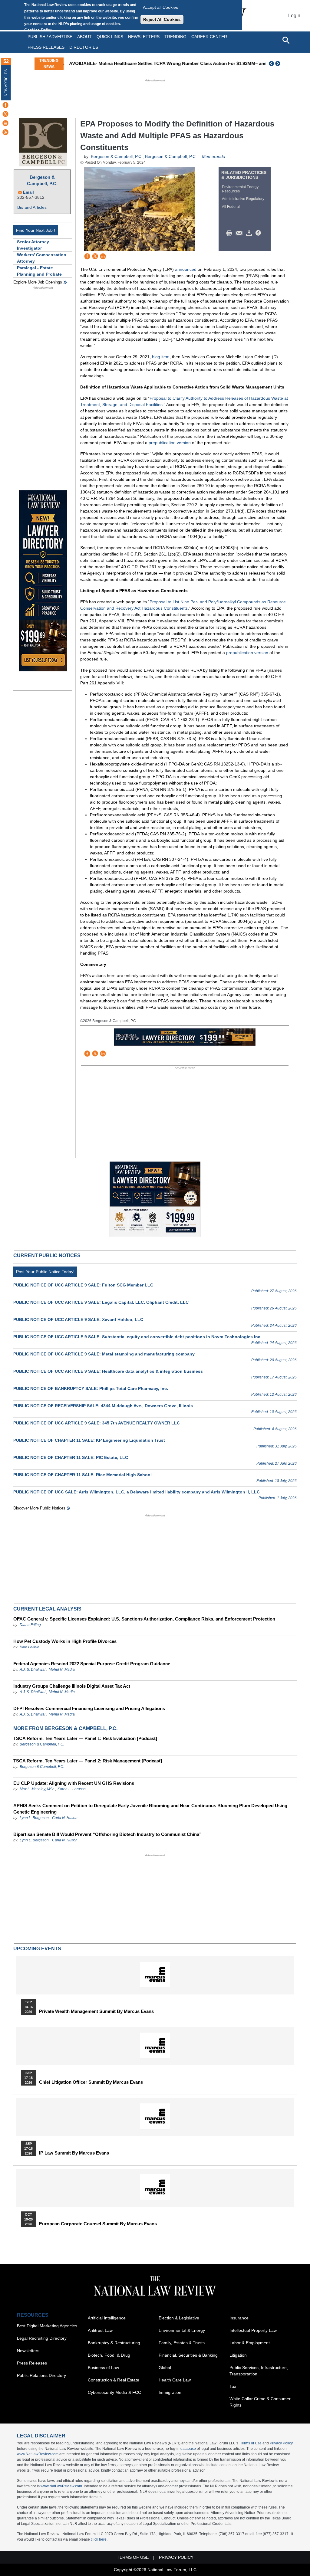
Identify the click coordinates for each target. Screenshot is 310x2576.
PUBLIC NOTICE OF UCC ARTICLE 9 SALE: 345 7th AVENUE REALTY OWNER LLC (97, 1423)
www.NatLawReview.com (38, 2454)
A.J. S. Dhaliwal (33, 1670)
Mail (240, 233)
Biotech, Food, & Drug (109, 2355)
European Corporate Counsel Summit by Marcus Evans (98, 2224)
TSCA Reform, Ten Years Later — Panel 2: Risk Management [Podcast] (88, 1761)
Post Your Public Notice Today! (45, 1272)
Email (28, 192)
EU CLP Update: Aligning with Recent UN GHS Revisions (74, 1783)
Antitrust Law (100, 2330)
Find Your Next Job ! (36, 230)
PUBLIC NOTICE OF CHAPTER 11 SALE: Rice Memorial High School (82, 1475)
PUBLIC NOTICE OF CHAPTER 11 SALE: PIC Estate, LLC (71, 1457)
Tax (233, 2386)
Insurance (239, 2318)
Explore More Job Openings (38, 282)
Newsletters (144, 37)
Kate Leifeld (30, 1647)
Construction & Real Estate (114, 2380)
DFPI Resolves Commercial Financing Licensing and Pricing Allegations (89, 1708)
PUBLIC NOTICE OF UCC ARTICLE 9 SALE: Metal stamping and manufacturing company (104, 1354)
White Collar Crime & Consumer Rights (260, 2402)
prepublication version (170, 443)
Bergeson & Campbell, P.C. (42, 180)
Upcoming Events (37, 1949)
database (188, 2449)
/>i (259, 233)
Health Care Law (175, 2380)
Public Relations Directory (41, 2375)
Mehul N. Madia (62, 1670)
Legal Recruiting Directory (42, 2338)
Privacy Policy (281, 2443)
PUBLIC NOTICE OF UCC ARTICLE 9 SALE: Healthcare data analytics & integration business (108, 1371)
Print (231, 233)
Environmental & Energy (182, 2330)
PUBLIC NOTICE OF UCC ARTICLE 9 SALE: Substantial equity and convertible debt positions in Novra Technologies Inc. (137, 1337)
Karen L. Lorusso (72, 1789)
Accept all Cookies (160, 7)
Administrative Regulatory (243, 199)
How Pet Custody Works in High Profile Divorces (65, 1641)
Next (279, 64)
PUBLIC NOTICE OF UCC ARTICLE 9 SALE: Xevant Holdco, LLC (78, 1319)
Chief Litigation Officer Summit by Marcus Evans (91, 2082)
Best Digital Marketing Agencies (47, 2326)
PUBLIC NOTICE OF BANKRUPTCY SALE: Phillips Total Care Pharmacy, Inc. (91, 1388)
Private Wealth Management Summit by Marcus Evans (96, 2011)
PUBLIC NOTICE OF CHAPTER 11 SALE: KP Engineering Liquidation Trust (89, 1440)
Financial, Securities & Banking (188, 2355)
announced (186, 269)
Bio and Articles (32, 207)
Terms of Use (251, 2443)
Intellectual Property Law (253, 2330)
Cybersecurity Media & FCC (114, 2392)
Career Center (209, 37)
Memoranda (214, 156)
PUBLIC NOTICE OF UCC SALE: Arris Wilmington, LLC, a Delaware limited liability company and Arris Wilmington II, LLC (137, 1492)
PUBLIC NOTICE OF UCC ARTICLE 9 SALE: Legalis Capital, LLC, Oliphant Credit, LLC (101, 1302)
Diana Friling (30, 1625)
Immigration (170, 2392)
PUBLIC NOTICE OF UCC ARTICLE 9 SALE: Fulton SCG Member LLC (83, 1285)
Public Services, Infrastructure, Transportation (259, 2371)
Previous (272, 64)
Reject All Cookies (162, 19)
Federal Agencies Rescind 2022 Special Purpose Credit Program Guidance (92, 1664)
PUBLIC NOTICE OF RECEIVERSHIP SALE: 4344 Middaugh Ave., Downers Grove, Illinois (103, 1406)
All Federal (231, 207)
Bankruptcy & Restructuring (114, 2343)
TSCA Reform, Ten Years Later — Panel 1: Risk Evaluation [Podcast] (85, 1738)
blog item (161, 357)
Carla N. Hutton (65, 1818)
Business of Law (103, 2368)
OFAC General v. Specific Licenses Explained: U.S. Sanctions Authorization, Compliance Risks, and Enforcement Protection (144, 1619)
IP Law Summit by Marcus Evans (74, 2153)
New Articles (6, 83)
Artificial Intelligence (107, 2318)
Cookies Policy (38, 30)
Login (294, 16)
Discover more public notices (39, 1508)
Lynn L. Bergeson (34, 1818)
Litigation (238, 2355)
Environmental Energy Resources (240, 189)
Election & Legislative (179, 2318)
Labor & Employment (250, 2343)
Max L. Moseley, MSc (37, 1789)
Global (165, 2368)
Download (250, 233)
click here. (99, 2539)
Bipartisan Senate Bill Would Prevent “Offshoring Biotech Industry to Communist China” (107, 1834)
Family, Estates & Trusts (182, 2343)
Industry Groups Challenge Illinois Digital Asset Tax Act (72, 1686)
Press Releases (32, 2363)
